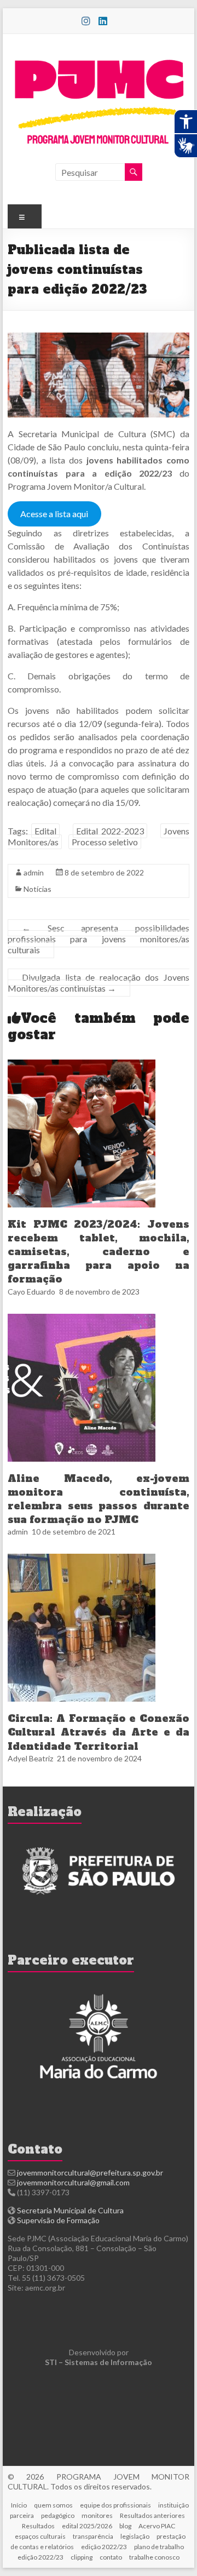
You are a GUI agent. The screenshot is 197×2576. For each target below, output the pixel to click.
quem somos (53, 2505)
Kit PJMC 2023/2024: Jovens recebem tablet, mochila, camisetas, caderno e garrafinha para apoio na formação (99, 1252)
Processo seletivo (105, 842)
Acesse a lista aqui (54, 514)
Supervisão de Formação (58, 2220)
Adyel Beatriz (30, 1758)
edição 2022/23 (104, 2547)
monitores (97, 2515)
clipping (82, 2557)
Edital (45, 831)
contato (111, 2557)
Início (19, 2505)
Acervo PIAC (157, 2526)
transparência (93, 2536)
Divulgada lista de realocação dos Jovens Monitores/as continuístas (99, 983)
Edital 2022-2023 (110, 831)
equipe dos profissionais (115, 2505)
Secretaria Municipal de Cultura (70, 2210)
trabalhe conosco (154, 2557)
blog (125, 2526)
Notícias (37, 889)
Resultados (38, 2526)
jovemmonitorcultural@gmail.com (73, 2182)
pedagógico (58, 2515)
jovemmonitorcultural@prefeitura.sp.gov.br (90, 2173)
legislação (135, 2536)
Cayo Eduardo (31, 1292)
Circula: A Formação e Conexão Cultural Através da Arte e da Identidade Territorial (99, 1732)
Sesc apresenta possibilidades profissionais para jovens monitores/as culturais (99, 939)
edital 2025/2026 (87, 2526)
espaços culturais (40, 2536)
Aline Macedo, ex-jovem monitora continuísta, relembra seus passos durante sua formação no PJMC (99, 1499)
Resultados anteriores (152, 2515)
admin (34, 872)
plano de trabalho (159, 2547)
